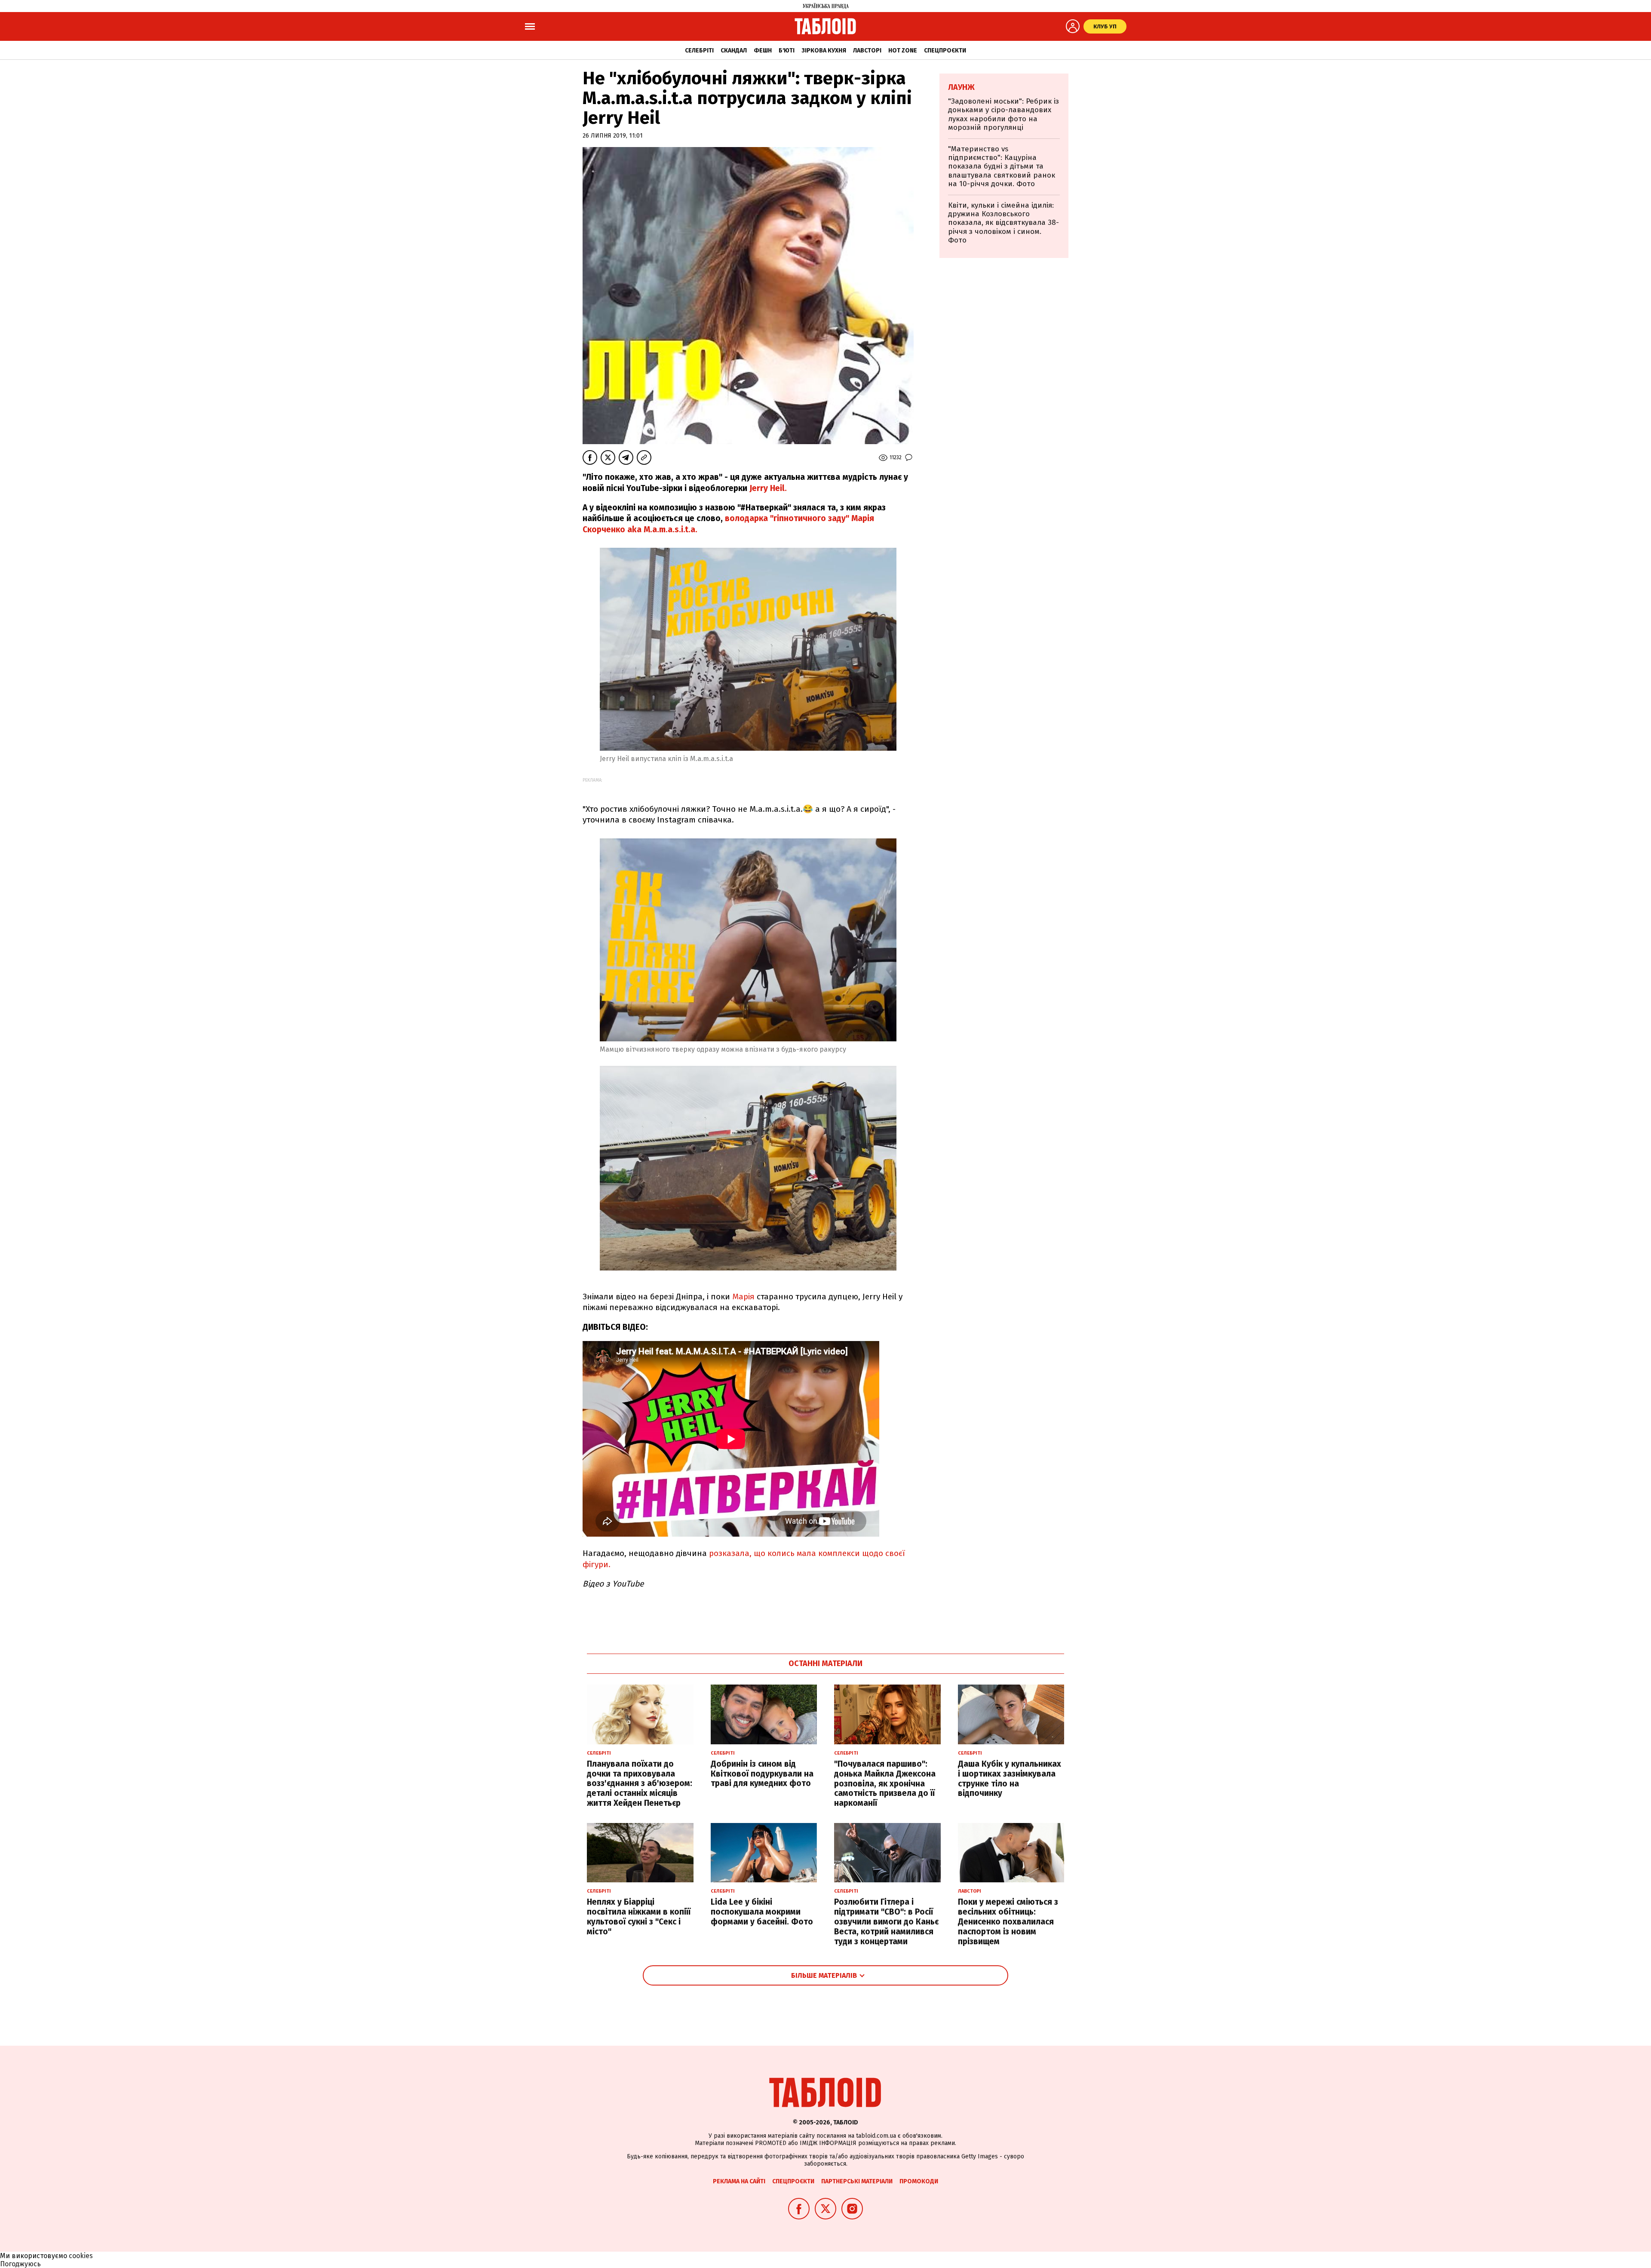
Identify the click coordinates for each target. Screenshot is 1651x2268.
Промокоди (919, 2181)
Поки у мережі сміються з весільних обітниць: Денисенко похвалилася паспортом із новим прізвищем (1008, 1921)
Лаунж (961, 87)
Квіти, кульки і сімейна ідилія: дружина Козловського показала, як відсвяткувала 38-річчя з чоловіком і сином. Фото (1003, 223)
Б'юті (787, 51)
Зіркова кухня (824, 51)
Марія (743, 1297)
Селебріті (699, 51)
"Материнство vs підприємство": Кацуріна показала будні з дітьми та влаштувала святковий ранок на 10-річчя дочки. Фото (1002, 167)
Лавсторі (867, 51)
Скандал (734, 51)
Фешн (763, 51)
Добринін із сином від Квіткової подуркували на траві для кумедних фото (762, 1774)
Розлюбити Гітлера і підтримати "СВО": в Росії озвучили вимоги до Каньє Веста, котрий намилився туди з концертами (886, 1921)
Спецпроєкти (945, 51)
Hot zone (903, 51)
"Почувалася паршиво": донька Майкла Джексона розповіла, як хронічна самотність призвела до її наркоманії (885, 1783)
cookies (81, 2256)
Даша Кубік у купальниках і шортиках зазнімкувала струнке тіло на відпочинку (1010, 1778)
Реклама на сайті (739, 2181)
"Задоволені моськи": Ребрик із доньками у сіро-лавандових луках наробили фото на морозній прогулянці (1003, 114)
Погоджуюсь (20, 2264)
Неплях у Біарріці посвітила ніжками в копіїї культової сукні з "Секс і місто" (639, 1917)
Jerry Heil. (768, 488)
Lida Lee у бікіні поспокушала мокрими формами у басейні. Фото (762, 1912)
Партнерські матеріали (857, 2181)
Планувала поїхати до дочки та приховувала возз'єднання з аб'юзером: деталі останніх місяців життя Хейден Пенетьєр (640, 1783)
